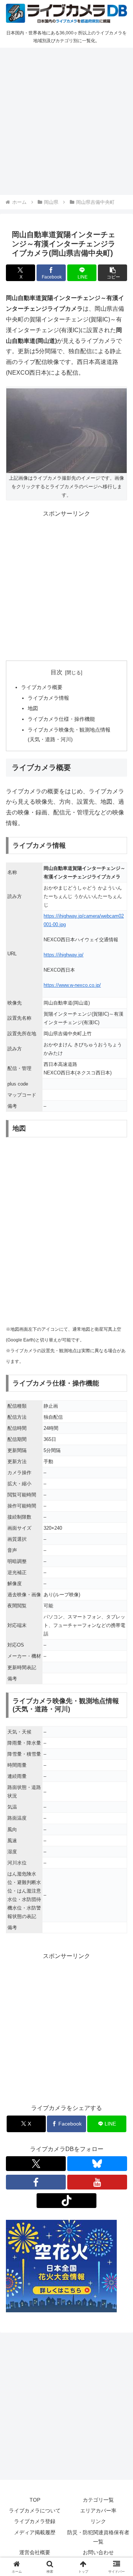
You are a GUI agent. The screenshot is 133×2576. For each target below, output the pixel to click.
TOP (35, 2500)
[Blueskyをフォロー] (97, 2164)
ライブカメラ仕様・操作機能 (61, 719)
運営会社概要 (35, 2552)
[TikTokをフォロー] (66, 2201)
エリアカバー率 (98, 2511)
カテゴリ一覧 (98, 2500)
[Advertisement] (66, 120)
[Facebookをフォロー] (36, 2182)
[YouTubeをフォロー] (97, 2182)
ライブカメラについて (35, 2511)
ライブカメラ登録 (35, 2521)
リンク (98, 2521)
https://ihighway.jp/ (64, 955)
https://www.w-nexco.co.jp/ (72, 985)
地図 (33, 708)
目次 (57, 672)
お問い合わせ (98, 2552)
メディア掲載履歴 (35, 2532)
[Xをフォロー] (36, 2164)
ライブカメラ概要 (42, 687)
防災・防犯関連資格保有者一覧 (98, 2537)
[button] (112, 273)
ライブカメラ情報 (48, 698)
